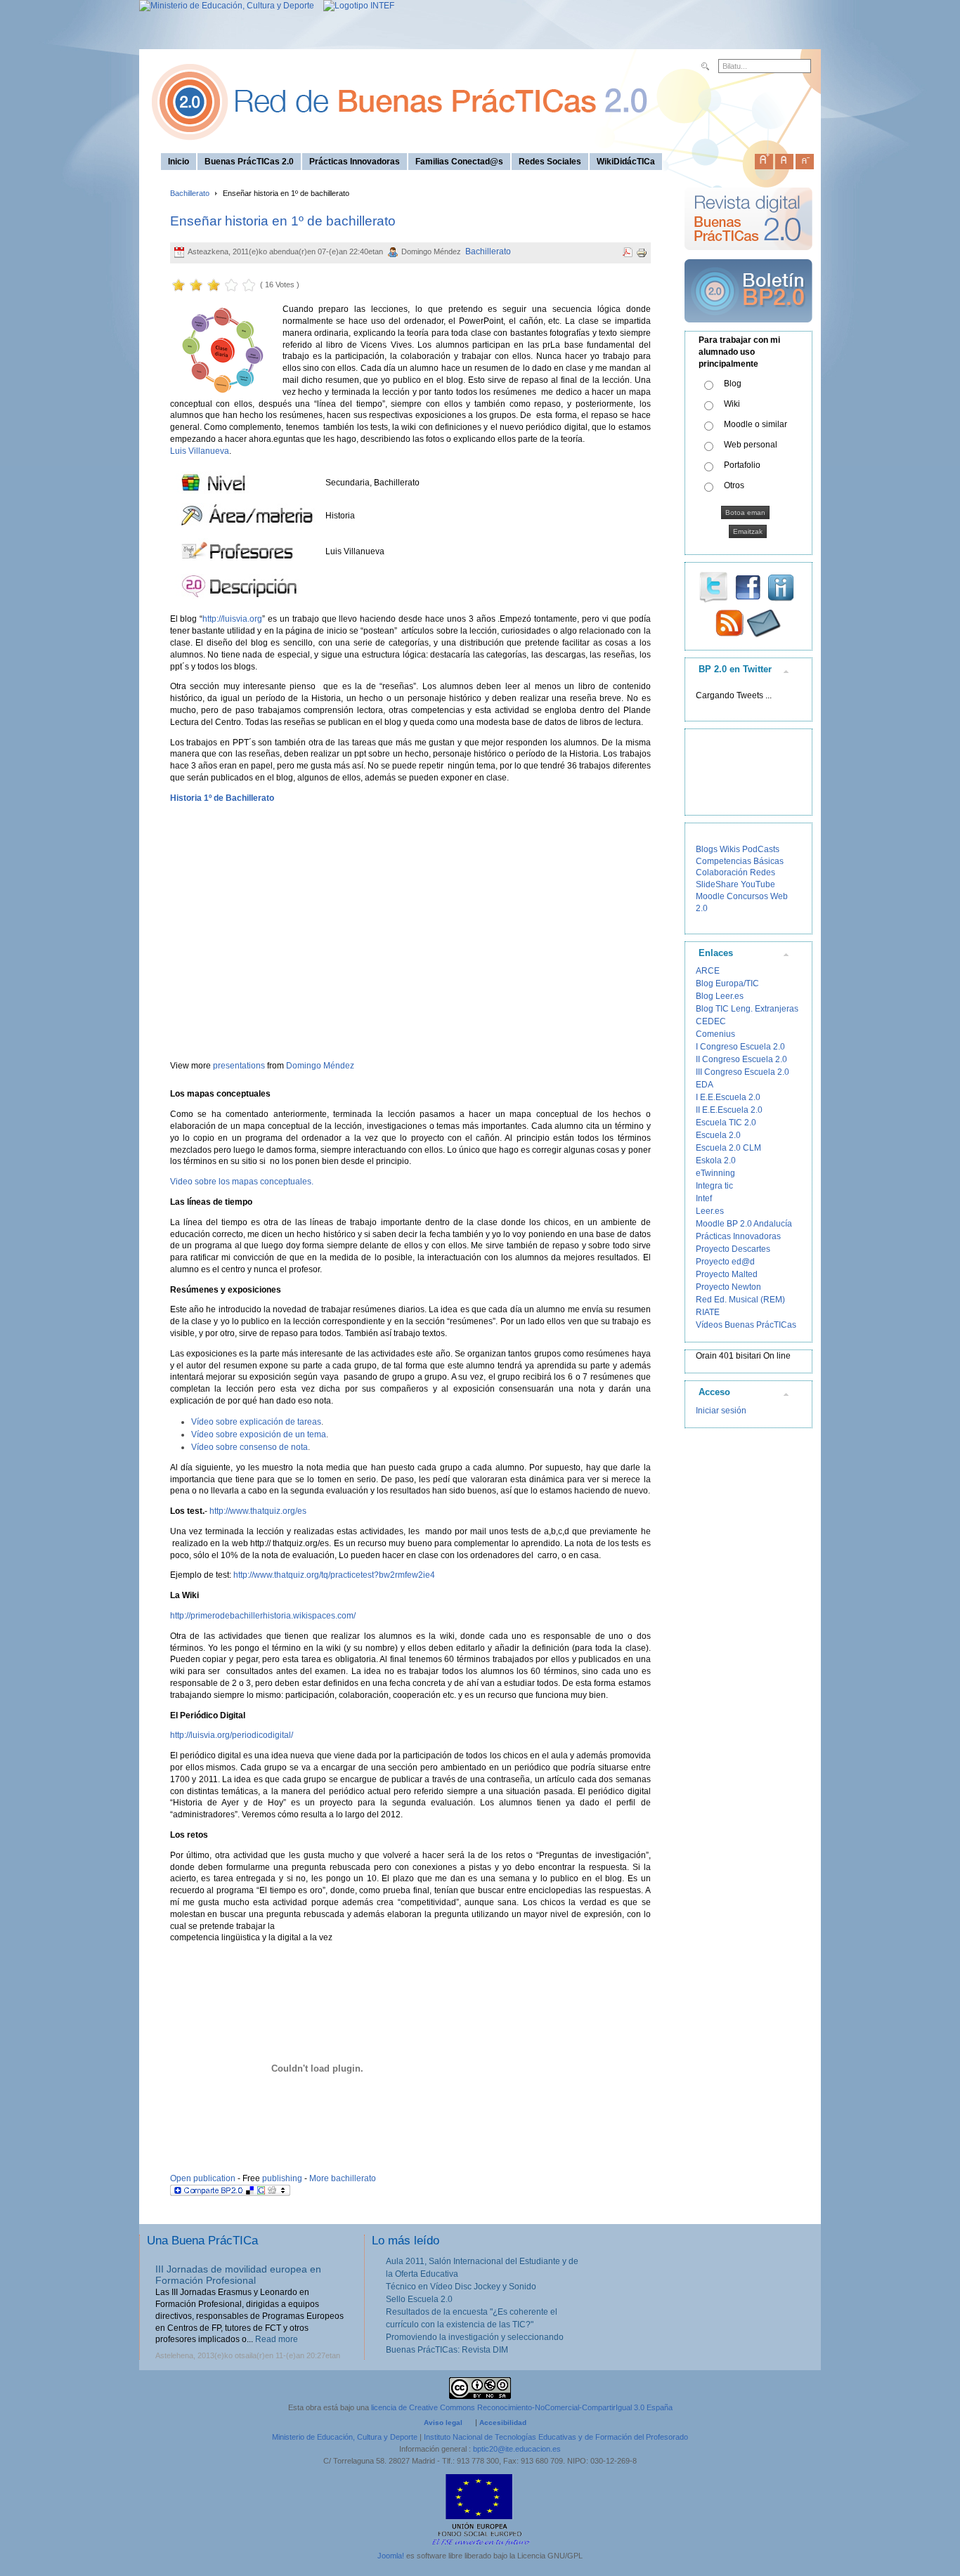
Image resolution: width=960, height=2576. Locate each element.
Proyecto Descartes (733, 1249)
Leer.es (710, 1211)
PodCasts (761, 849)
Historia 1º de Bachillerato (222, 798)
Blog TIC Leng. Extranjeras (747, 1009)
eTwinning (715, 1173)
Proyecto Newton (728, 1287)
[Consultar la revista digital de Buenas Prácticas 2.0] (748, 256)
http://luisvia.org (232, 619)
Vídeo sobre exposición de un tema (259, 1434)
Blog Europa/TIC (727, 983)
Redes (763, 872)
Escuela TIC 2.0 (726, 1123)
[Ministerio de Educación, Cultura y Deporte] (227, 6)
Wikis (730, 849)
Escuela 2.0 (718, 1135)
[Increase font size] (764, 159)
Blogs (707, 849)
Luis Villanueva (200, 451)
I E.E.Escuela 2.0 (728, 1097)
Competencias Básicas (740, 861)
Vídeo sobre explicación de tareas (256, 1422)
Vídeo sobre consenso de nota (249, 1447)
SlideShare (717, 884)
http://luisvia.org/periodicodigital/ (232, 1735)
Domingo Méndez (320, 1066)
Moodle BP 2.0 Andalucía (744, 1224)
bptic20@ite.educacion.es (517, 2449)
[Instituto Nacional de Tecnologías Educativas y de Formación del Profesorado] (355, 6)
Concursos (747, 896)
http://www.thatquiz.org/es (258, 1511)
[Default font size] (784, 159)
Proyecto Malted (727, 1274)
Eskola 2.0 (716, 1160)
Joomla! (391, 2556)
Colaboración (722, 872)
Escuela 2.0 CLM (728, 1148)
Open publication (203, 2178)
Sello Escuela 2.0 (419, 2299)
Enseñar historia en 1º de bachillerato (283, 221)
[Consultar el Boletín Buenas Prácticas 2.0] (748, 328)
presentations (239, 1066)
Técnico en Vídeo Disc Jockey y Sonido (461, 2287)
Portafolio (742, 465)
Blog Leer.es (720, 996)
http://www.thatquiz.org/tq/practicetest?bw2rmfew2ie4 (334, 1575)
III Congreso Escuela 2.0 (742, 1072)
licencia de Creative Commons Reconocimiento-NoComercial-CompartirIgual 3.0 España (522, 2407)
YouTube (758, 884)
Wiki (732, 404)
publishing (282, 2178)
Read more (277, 2339)
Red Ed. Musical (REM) (740, 1300)
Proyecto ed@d (725, 1262)
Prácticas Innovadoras (738, 1236)
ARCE (708, 971)
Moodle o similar (755, 424)
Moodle (710, 896)
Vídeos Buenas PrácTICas (746, 1325)
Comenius (715, 1034)
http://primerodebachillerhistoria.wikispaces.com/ (263, 1616)
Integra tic (714, 1186)
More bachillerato (343, 2178)
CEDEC (711, 1021)
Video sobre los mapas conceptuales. (242, 1182)
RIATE (708, 1312)
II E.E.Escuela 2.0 (729, 1110)
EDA (705, 1085)
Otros (734, 485)
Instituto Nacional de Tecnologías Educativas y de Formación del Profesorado (556, 2437)
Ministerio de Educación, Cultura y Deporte (345, 2437)
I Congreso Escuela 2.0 (740, 1047)
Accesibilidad (503, 2423)
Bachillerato (190, 193)
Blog (733, 384)
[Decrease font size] (805, 159)
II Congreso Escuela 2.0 (741, 1059)
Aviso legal (443, 2423)
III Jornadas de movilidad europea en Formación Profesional (238, 2275)
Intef (704, 1198)
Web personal (751, 445)
